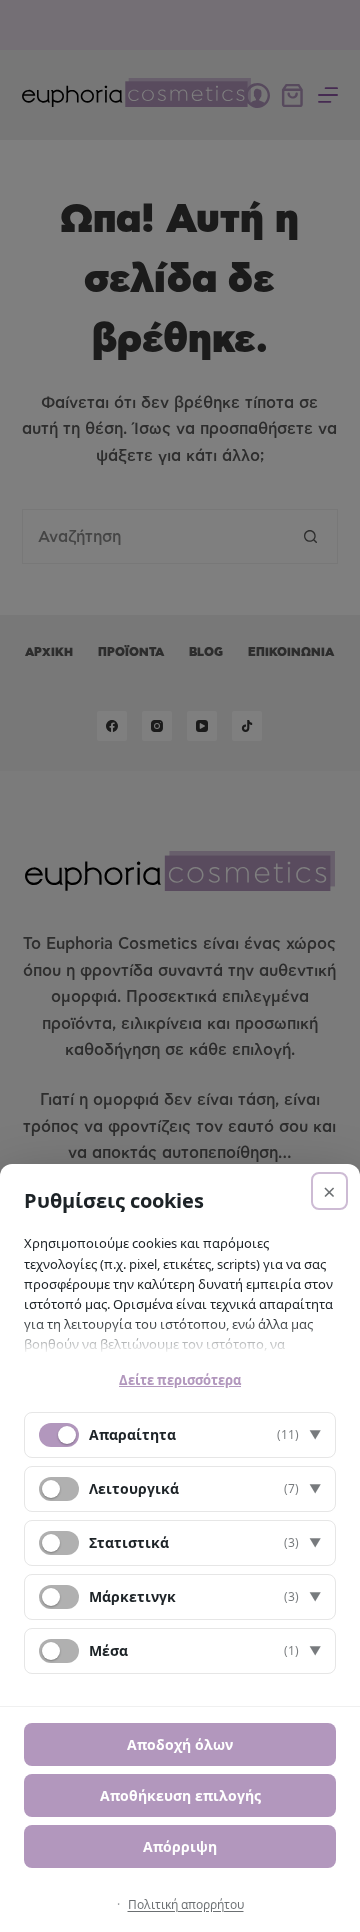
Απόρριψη (180, 1846)
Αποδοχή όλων (180, 1744)
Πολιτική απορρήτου (186, 1904)
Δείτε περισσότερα (180, 1380)
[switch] (59, 1489)
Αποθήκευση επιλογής (180, 1795)
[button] (180, 1435)
